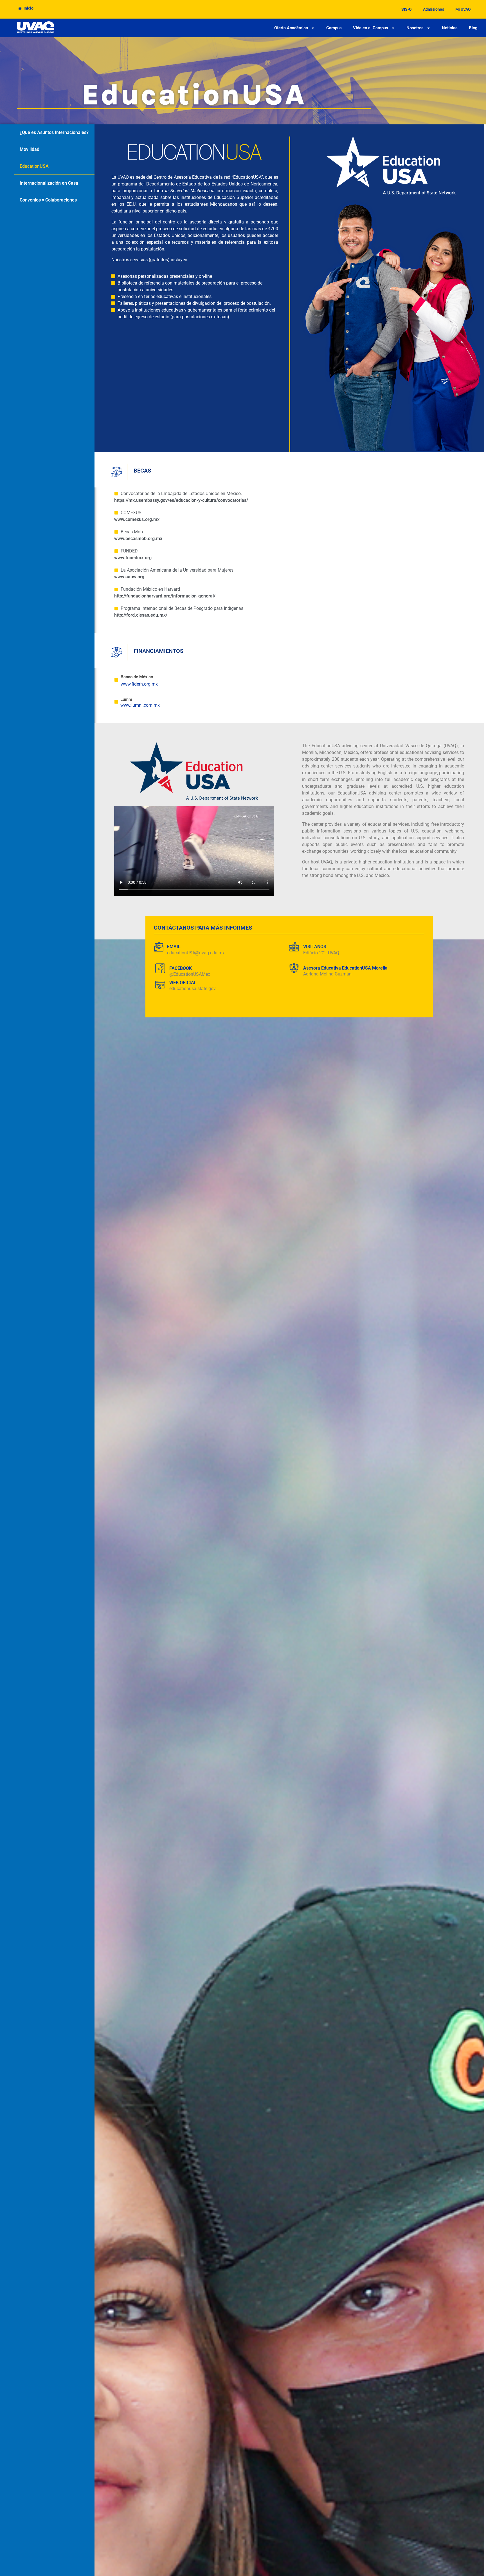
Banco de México (137, 677)
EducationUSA (34, 166)
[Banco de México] (116, 680)
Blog (473, 28)
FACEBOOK (181, 968)
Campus (334, 28)
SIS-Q (407, 9)
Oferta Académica (291, 28)
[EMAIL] (159, 947)
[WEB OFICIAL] (160, 985)
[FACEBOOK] (160, 968)
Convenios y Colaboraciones (48, 200)
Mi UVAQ (463, 9)
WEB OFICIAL (183, 983)
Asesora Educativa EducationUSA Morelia (345, 968)
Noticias (450, 28)
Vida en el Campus (371, 28)
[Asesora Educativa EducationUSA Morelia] (294, 968)
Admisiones (434, 9)
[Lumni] (116, 702)
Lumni (126, 699)
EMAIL (174, 947)
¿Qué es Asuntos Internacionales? (54, 132)
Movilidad (30, 149)
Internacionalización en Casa (49, 183)
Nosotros (415, 28)
